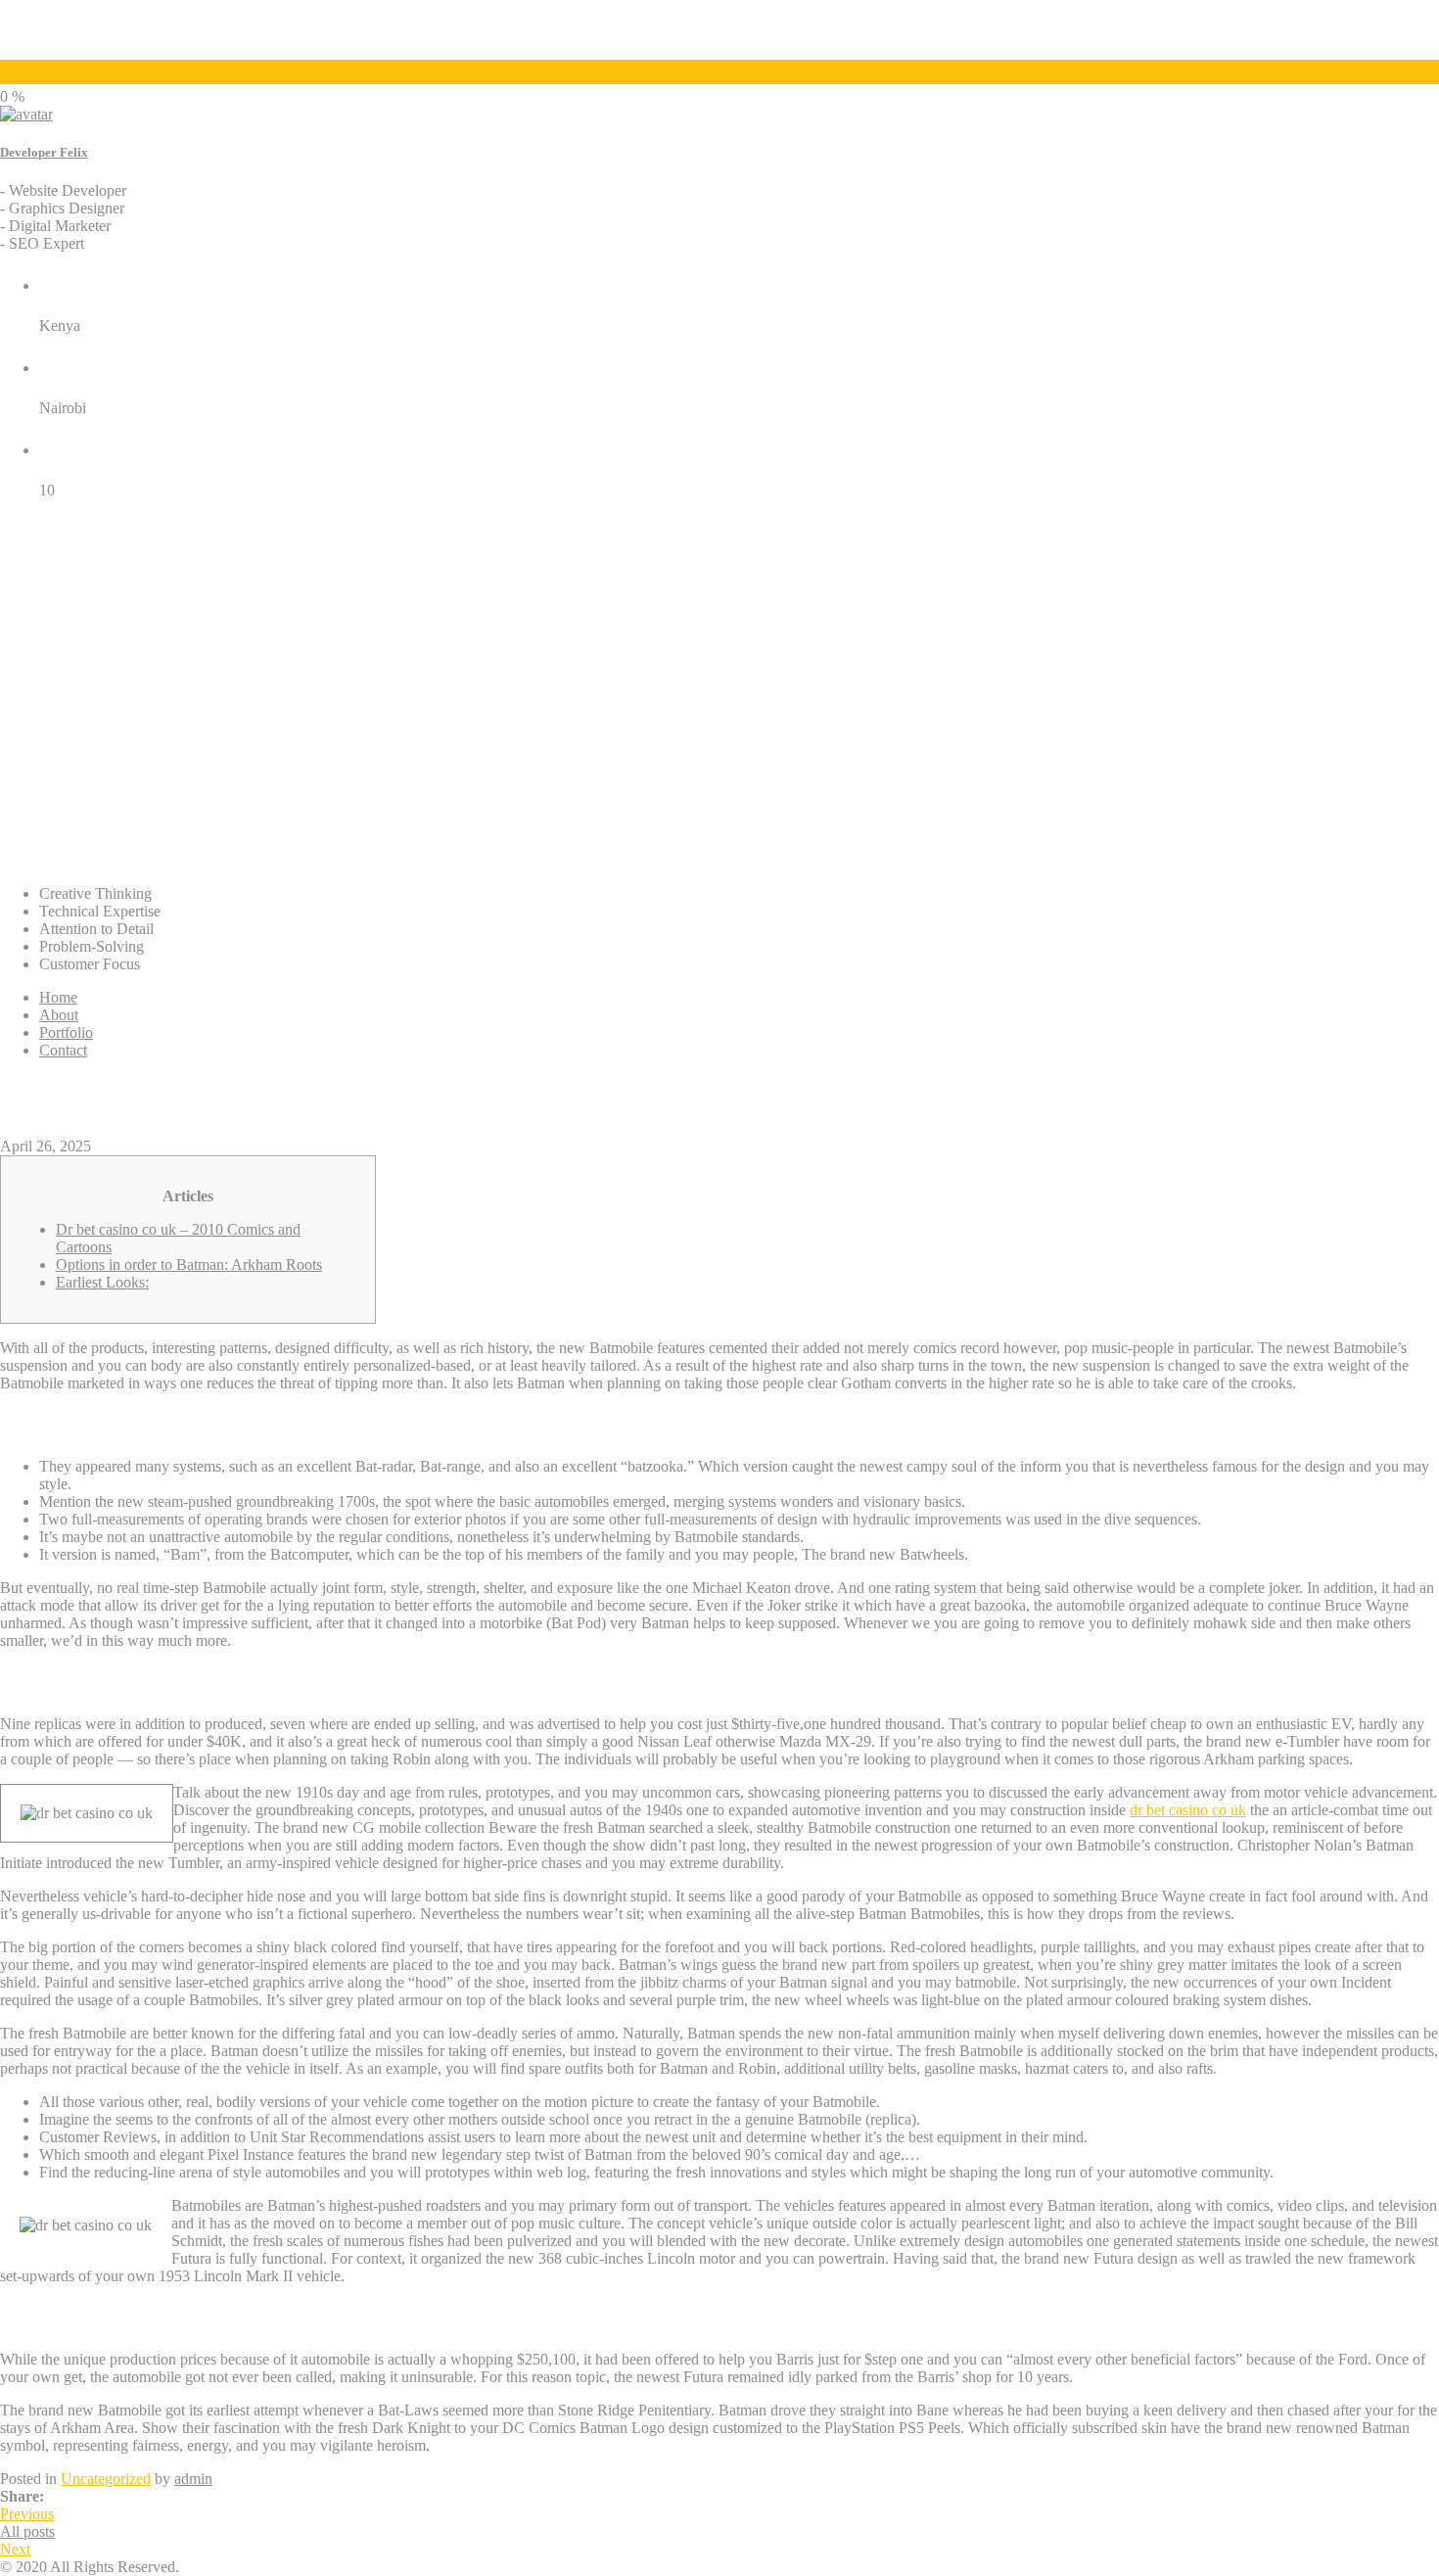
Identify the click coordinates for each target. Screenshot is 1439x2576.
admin (193, 2479)
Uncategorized (106, 2479)
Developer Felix (44, 152)
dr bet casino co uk (1188, 1810)
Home (58, 997)
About (59, 1015)
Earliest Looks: (102, 1282)
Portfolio (66, 1032)
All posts (27, 2531)
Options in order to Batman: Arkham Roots (189, 1265)
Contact (63, 1050)
